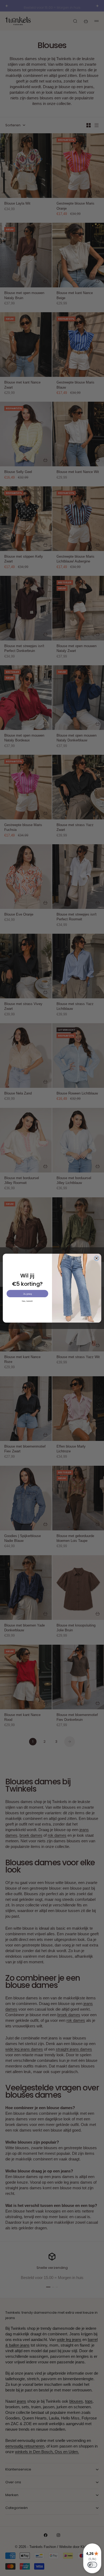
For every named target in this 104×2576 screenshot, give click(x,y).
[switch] (92, 2565)
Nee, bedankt (27, 1301)
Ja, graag (27, 1294)
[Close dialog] (97, 1258)
